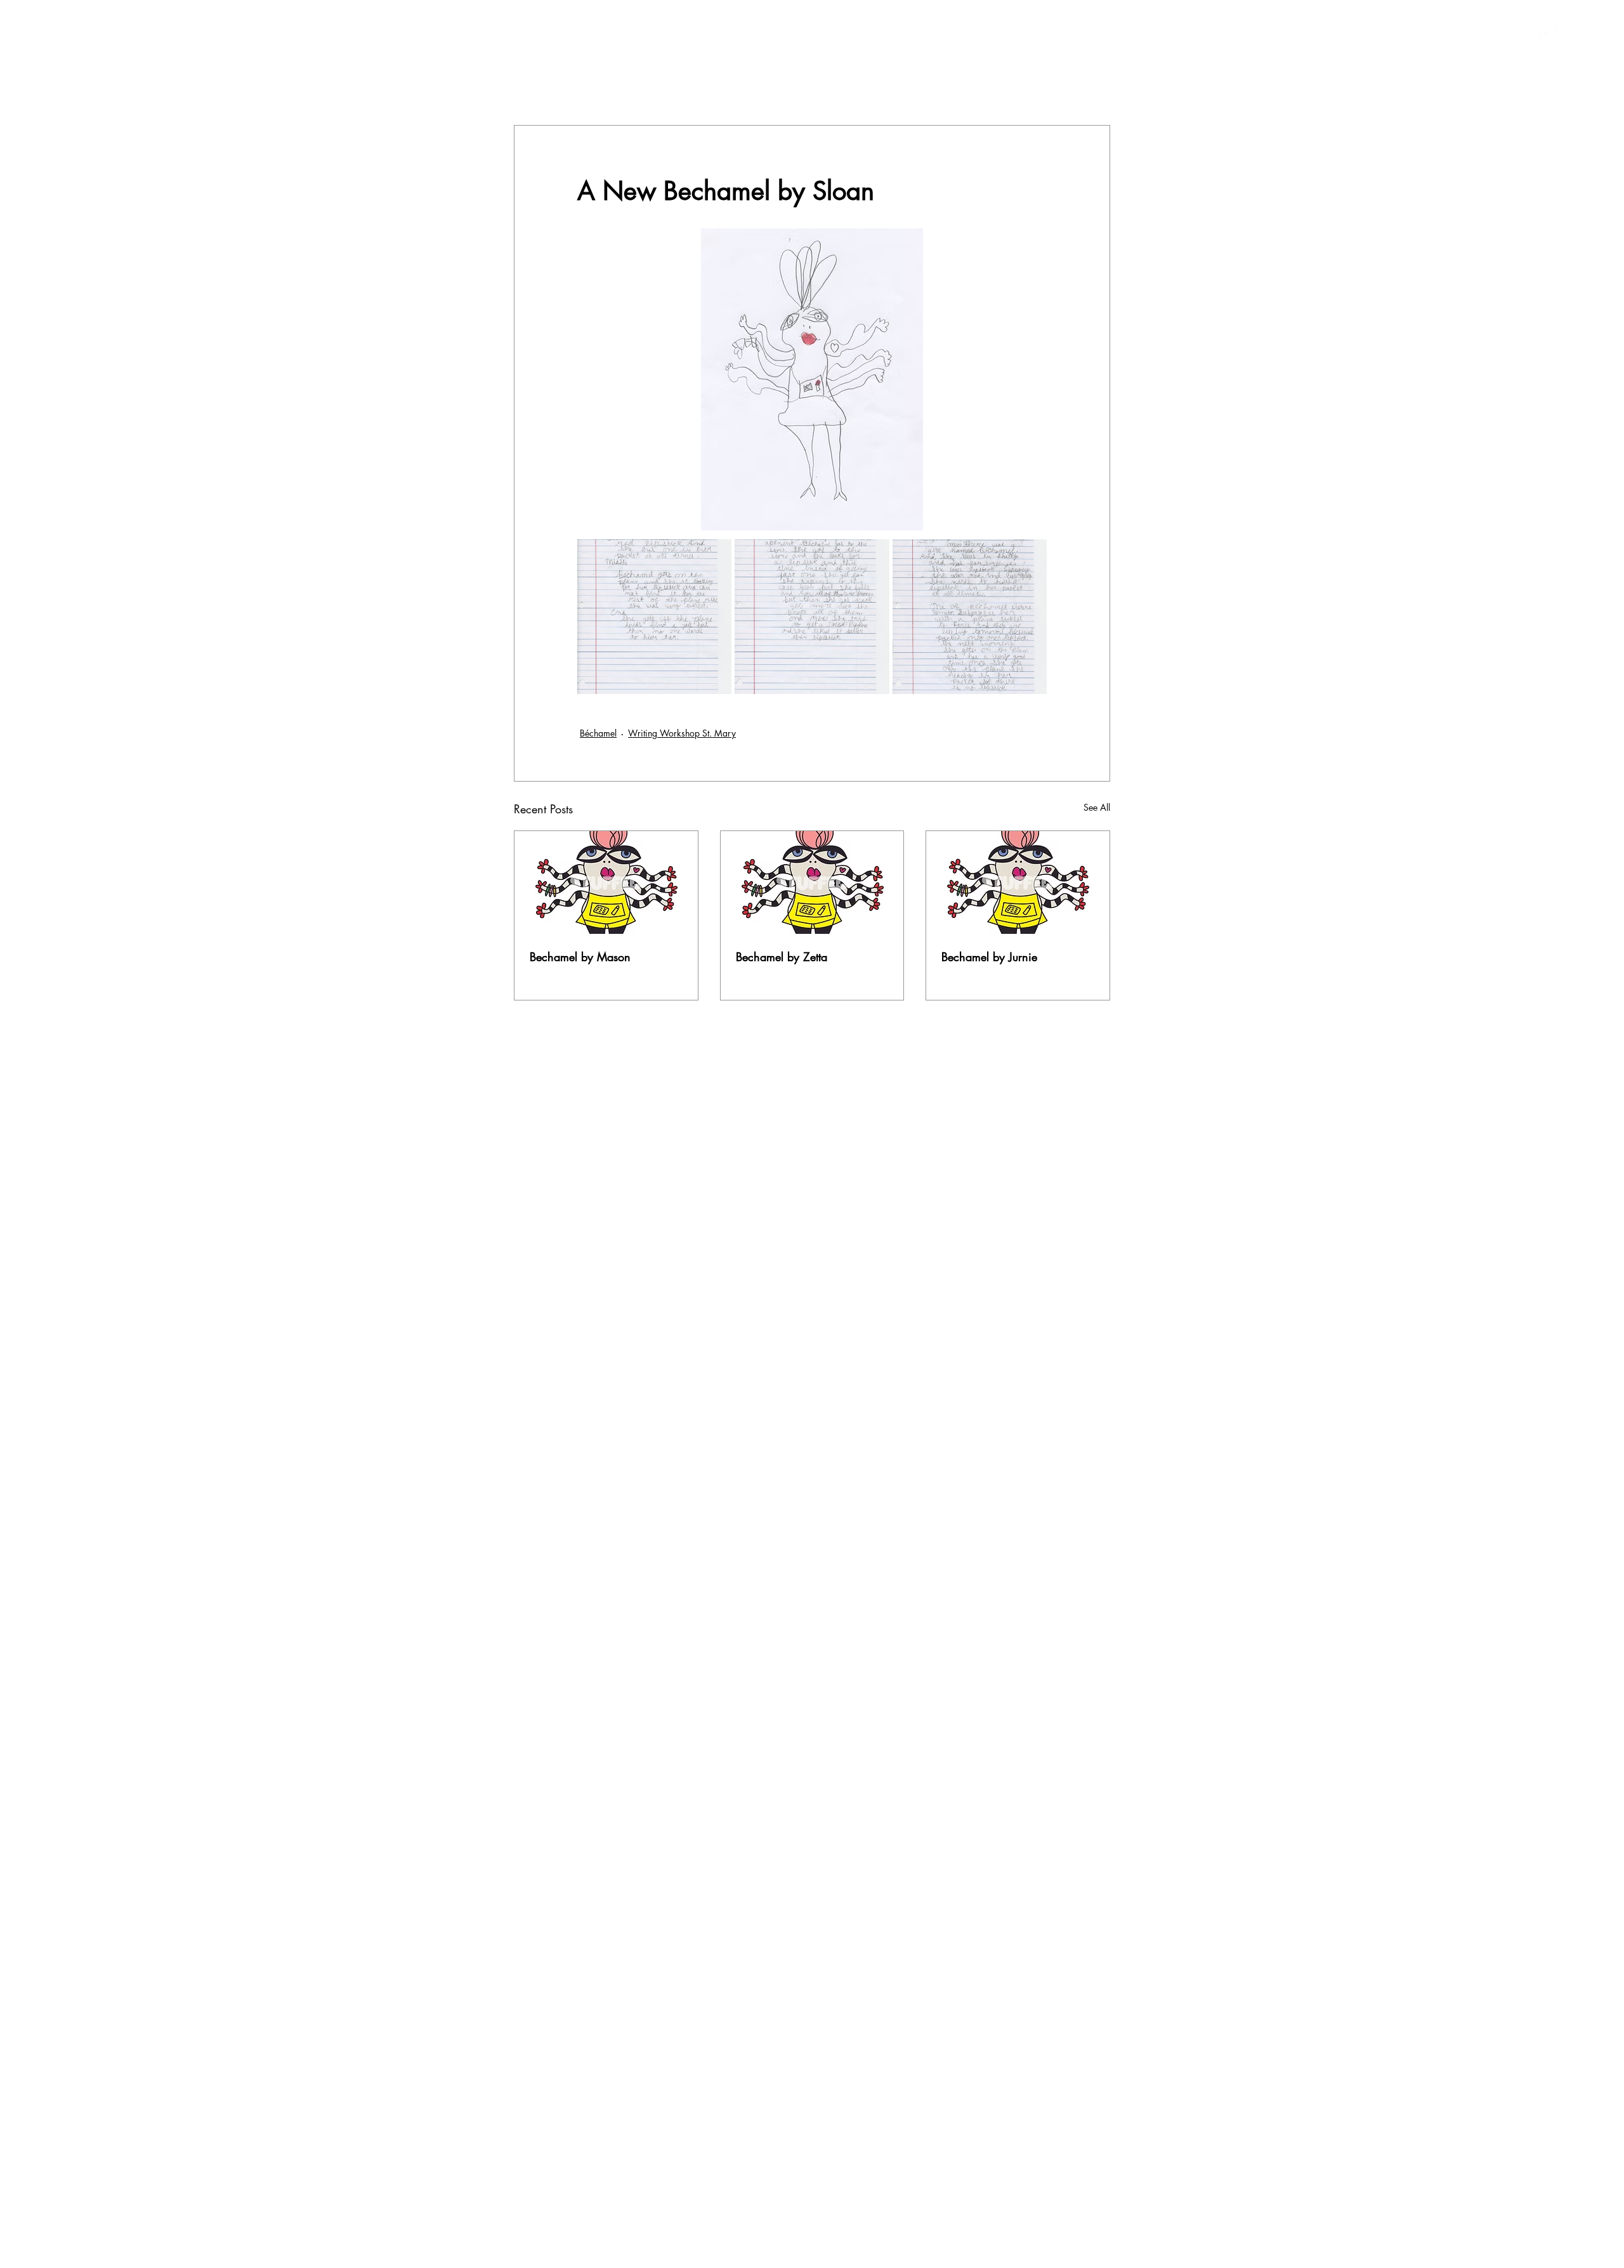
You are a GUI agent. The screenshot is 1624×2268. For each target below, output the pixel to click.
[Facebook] (1540, 33)
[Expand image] (654, 616)
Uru (1004, 87)
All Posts (532, 87)
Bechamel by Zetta (782, 957)
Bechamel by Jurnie (989, 957)
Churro (656, 87)
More (1049, 87)
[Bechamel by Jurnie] (1018, 882)
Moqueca (595, 87)
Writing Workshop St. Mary (682, 733)
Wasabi (954, 87)
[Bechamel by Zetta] (812, 882)
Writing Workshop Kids (747, 87)
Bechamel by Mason (580, 957)
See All (1097, 807)
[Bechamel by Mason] (606, 882)
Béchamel (844, 87)
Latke (901, 87)
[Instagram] (1563, 33)
